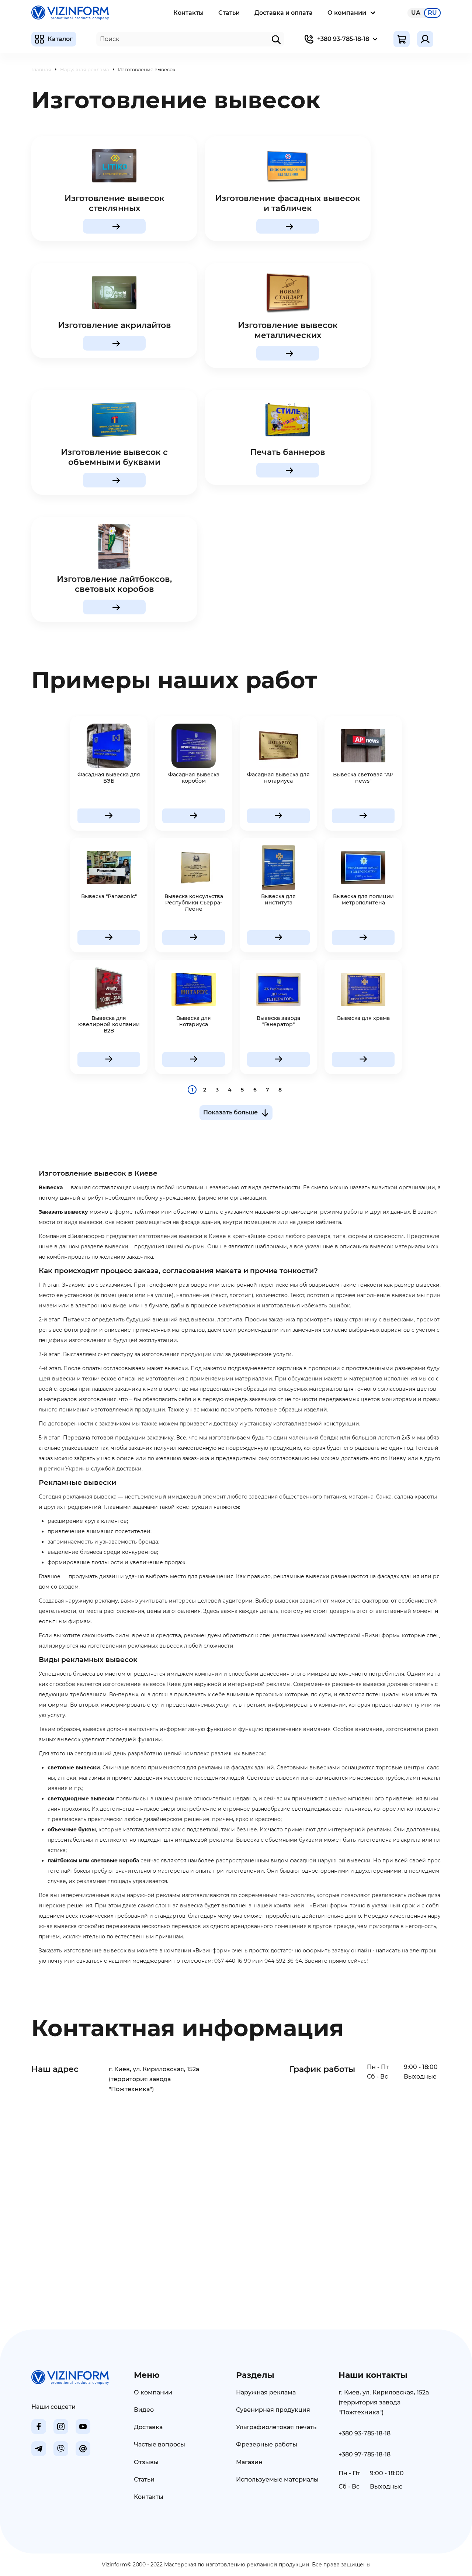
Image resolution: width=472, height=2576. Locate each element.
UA (416, 13)
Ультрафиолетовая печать (276, 2427)
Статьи (229, 13)
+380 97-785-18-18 (365, 2454)
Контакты (188, 13)
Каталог (60, 39)
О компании (347, 13)
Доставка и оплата (284, 13)
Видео (144, 2410)
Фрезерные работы (267, 2444)
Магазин (249, 2462)
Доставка (148, 2427)
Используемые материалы (277, 2480)
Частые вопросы (159, 2444)
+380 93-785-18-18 (343, 39)
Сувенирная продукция (273, 2410)
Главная (41, 69)
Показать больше (230, 1112)
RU (432, 13)
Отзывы (146, 2462)
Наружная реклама (85, 69)
